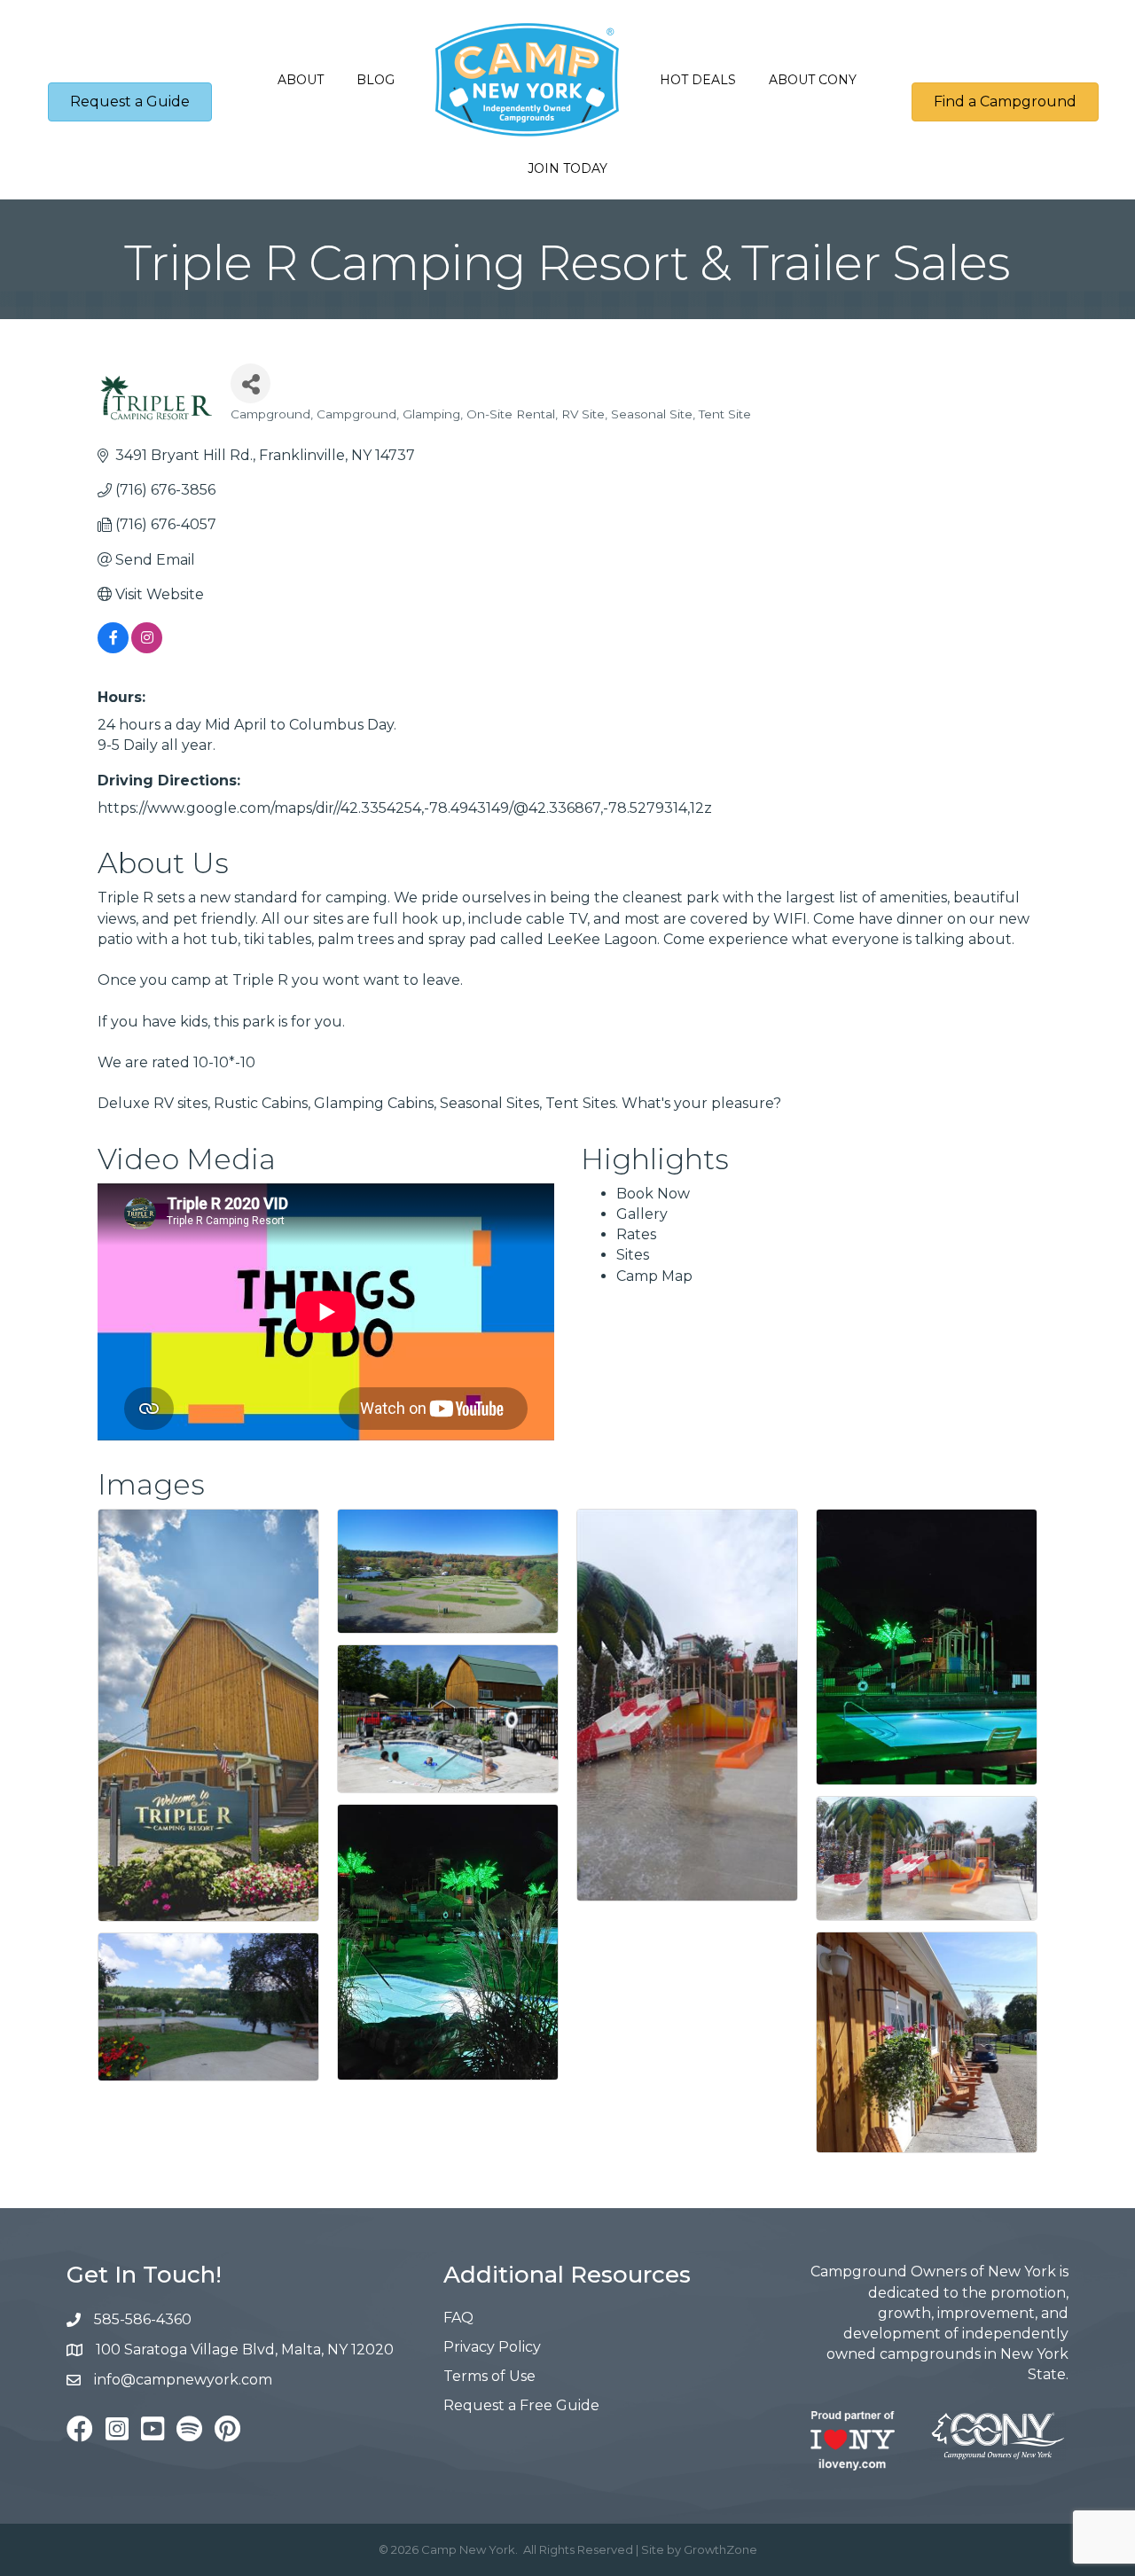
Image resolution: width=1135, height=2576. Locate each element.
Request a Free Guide (521, 2405)
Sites (633, 1255)
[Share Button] (250, 383)
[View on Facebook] (113, 648)
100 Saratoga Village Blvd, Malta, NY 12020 (245, 2350)
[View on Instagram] (147, 648)
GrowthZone (720, 2549)
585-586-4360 (143, 2319)
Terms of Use (489, 2376)
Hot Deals (698, 80)
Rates (636, 1234)
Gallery (642, 1214)
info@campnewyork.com (185, 2380)
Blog (376, 80)
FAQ (458, 2318)
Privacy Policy (492, 2347)
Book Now (653, 1194)
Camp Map (654, 1276)
